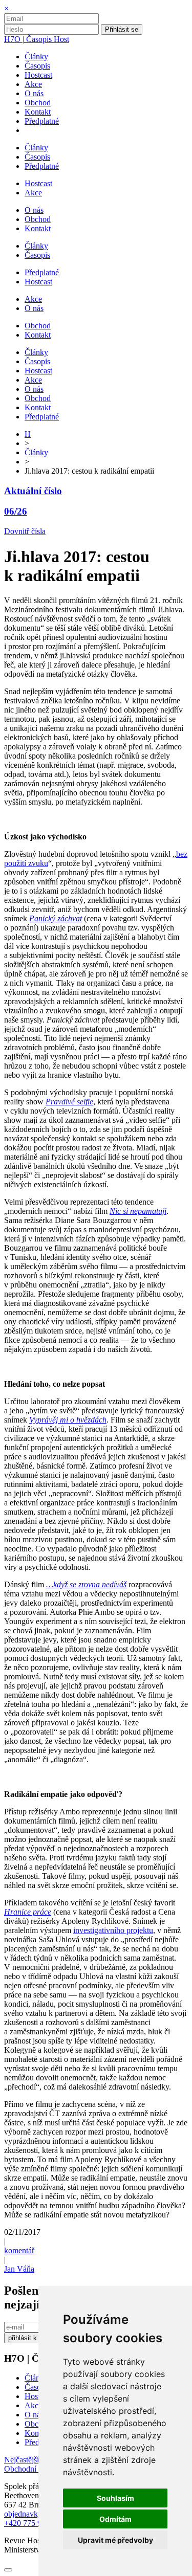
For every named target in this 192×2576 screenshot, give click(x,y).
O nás (34, 2415)
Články (36, 452)
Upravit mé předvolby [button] (115, 2540)
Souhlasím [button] (115, 2498)
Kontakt (38, 2433)
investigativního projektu (113, 1930)
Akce (33, 2405)
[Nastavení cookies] (8, 2570)
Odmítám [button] (115, 2519)
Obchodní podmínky (38, 2469)
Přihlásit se (122, 29)
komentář (19, 2250)
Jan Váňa (19, 2269)
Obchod (38, 2424)
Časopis (37, 2387)
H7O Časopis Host (37, 39)
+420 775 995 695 (34, 2523)
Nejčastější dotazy (34, 2460)
